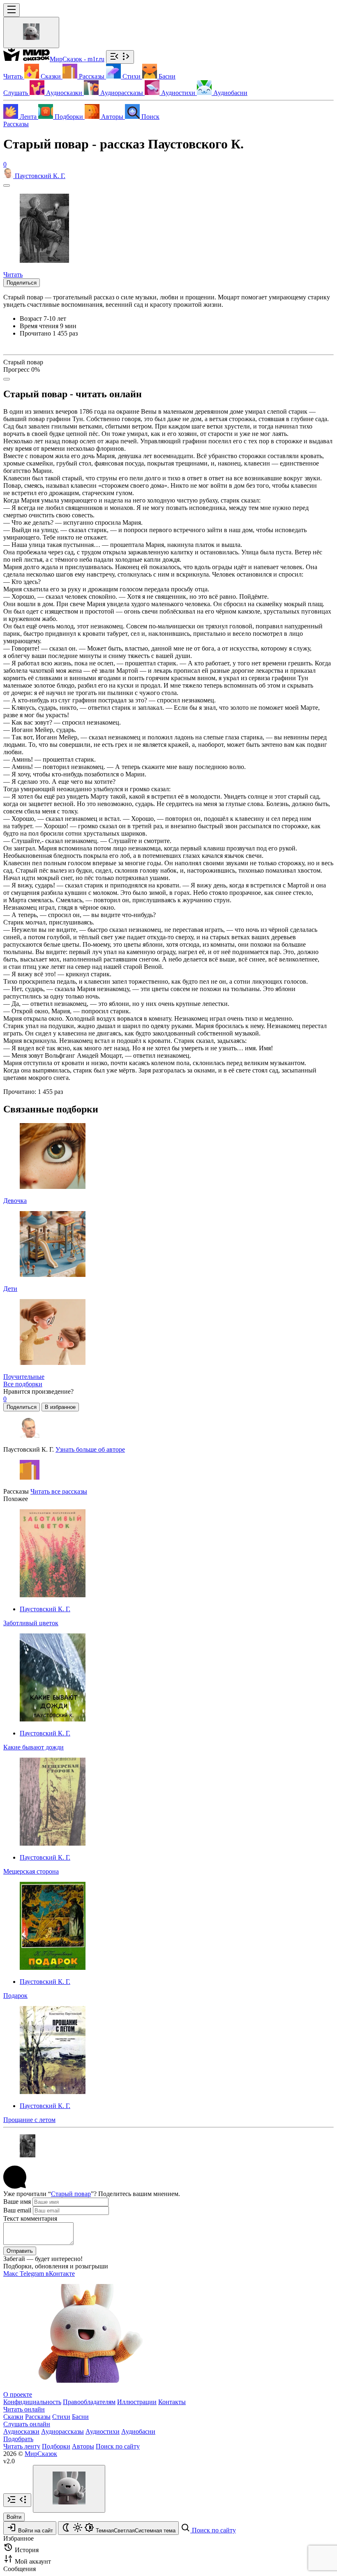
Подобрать (18, 2439)
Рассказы (16, 124)
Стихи (61, 2417)
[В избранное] (7, 185)
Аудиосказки (21, 2431)
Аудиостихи (103, 2431)
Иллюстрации (137, 2402)
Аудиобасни (138, 2431)
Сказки (13, 2417)
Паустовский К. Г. (45, 1609)
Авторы (83, 2446)
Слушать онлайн (27, 2424)
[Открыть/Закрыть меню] (12, 10)
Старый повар (71, 2194)
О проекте (18, 2394)
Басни (80, 2417)
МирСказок (41, 2454)
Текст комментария (30, 2218)
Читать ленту (22, 2446)
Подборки (56, 2446)
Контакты (172, 2402)
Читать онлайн (24, 2409)
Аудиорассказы (62, 2431)
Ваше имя (17, 2202)
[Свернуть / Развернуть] (120, 57)
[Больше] (7, 379)
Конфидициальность (32, 2402)
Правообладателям (89, 2402)
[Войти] (31, 32)
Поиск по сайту (118, 2446)
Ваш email (17, 2210)
